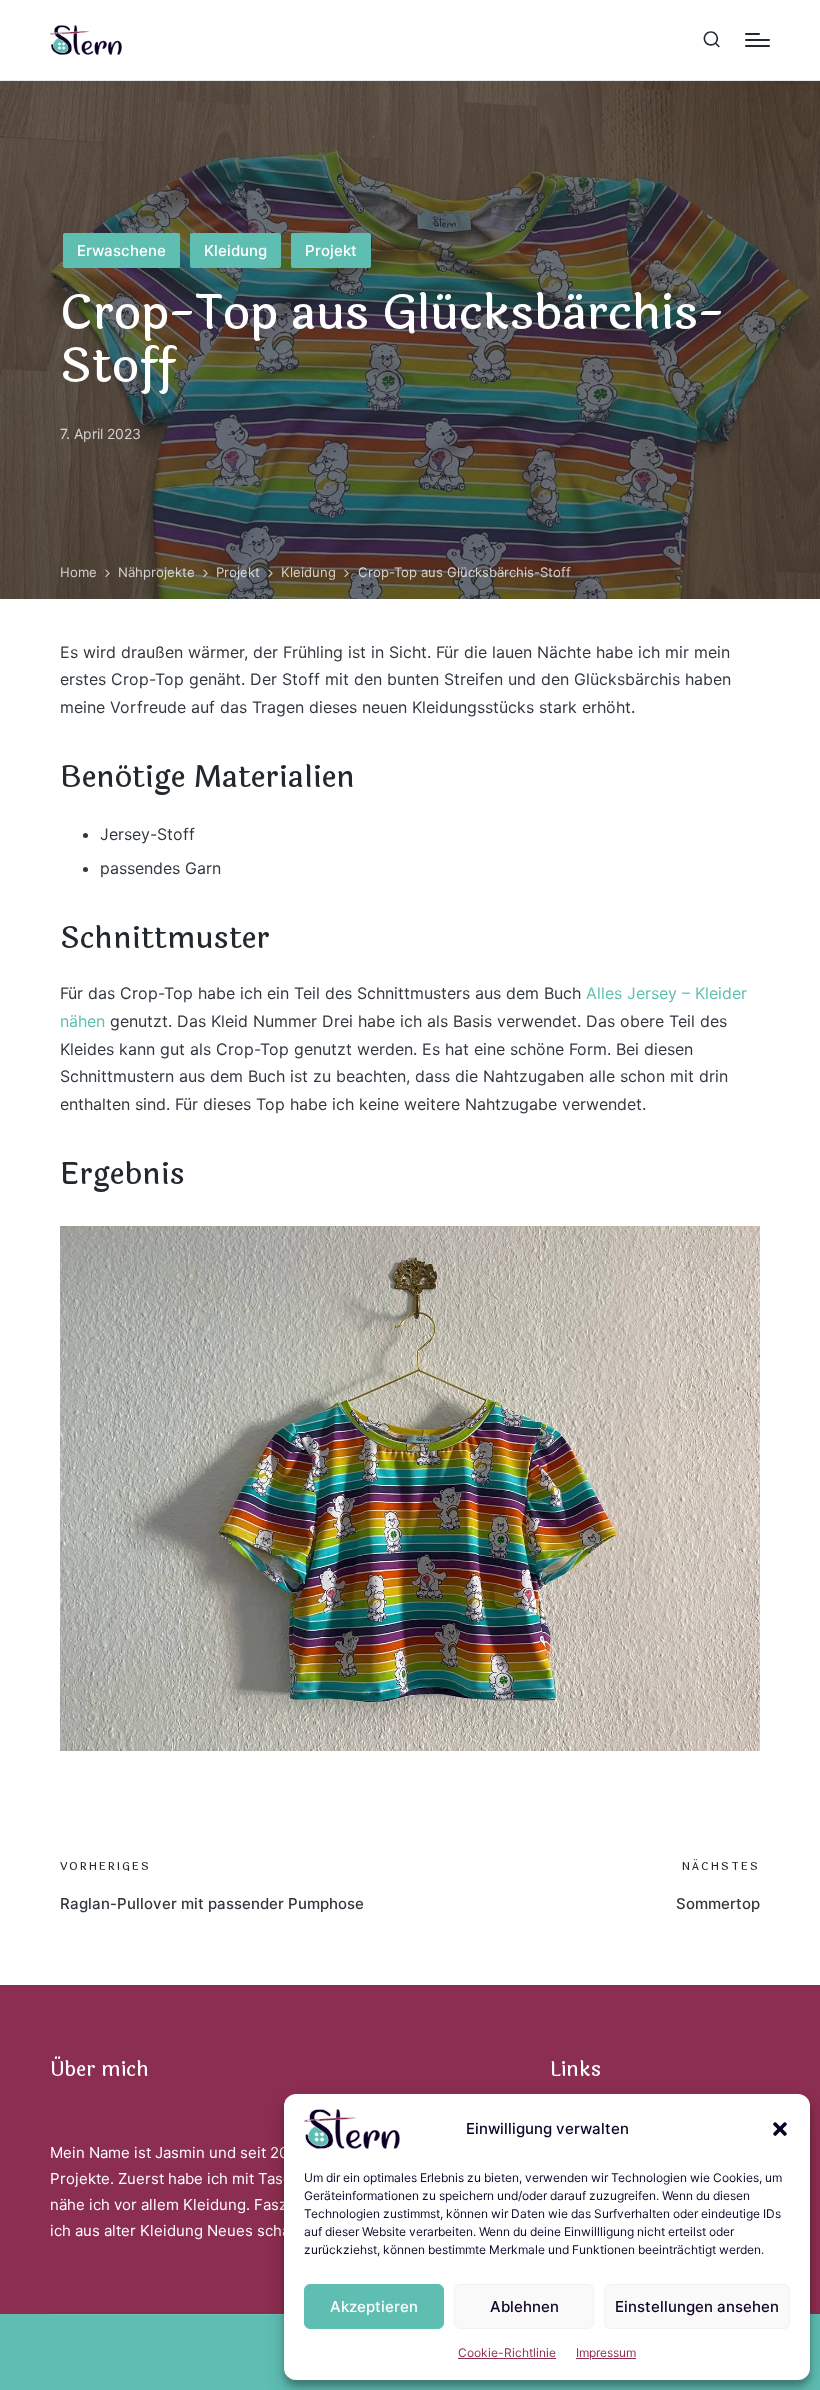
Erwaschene (121, 250)
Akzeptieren (374, 2306)
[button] (780, 2129)
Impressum (606, 2352)
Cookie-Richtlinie (507, 2352)
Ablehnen (524, 2306)
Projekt (331, 250)
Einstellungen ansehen (697, 2306)
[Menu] (757, 40)
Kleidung (235, 250)
